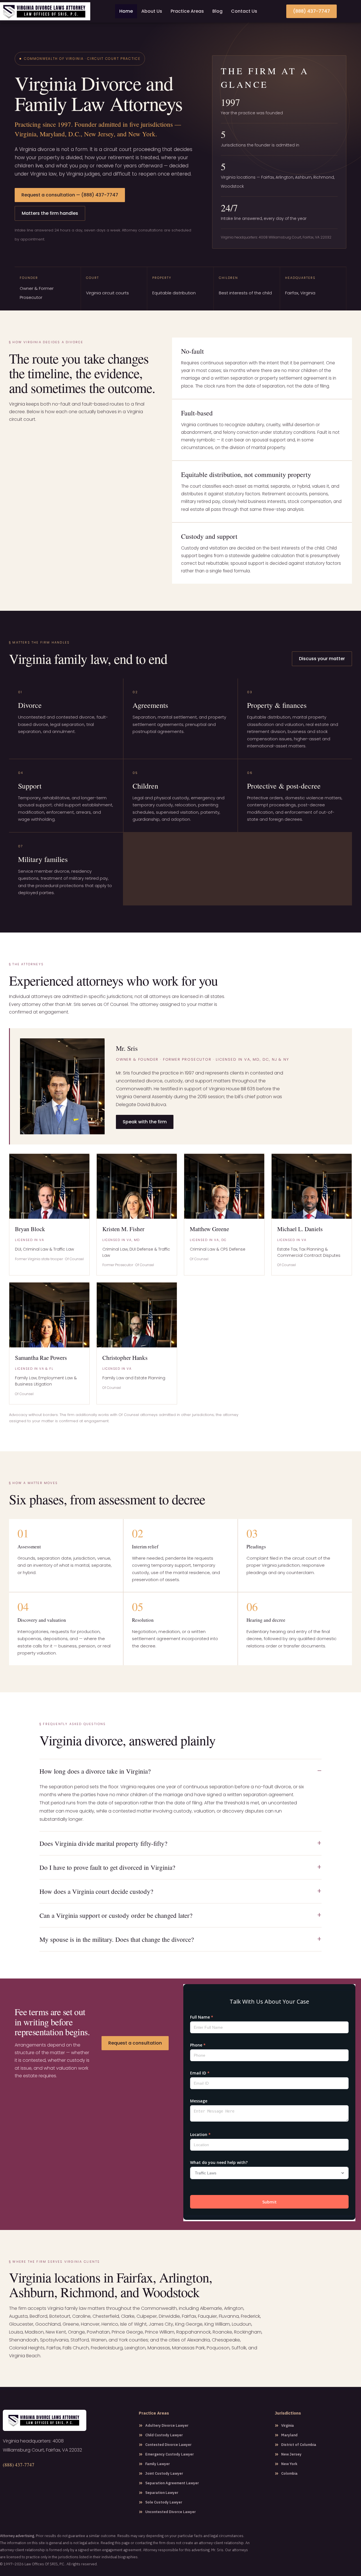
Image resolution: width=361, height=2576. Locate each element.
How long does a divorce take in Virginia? (95, 1771)
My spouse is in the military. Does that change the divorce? (117, 1939)
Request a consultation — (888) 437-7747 (70, 195)
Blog (217, 11)
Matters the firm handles (50, 213)
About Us (152, 11)
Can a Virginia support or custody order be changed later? (116, 1915)
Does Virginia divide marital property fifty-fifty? (103, 1843)
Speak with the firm (145, 1122)
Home (126, 11)
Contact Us (244, 11)
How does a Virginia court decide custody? (96, 1891)
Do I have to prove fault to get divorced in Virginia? (107, 1867)
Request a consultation (135, 2043)
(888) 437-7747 (19, 2465)
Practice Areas (187, 11)
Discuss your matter (322, 659)
